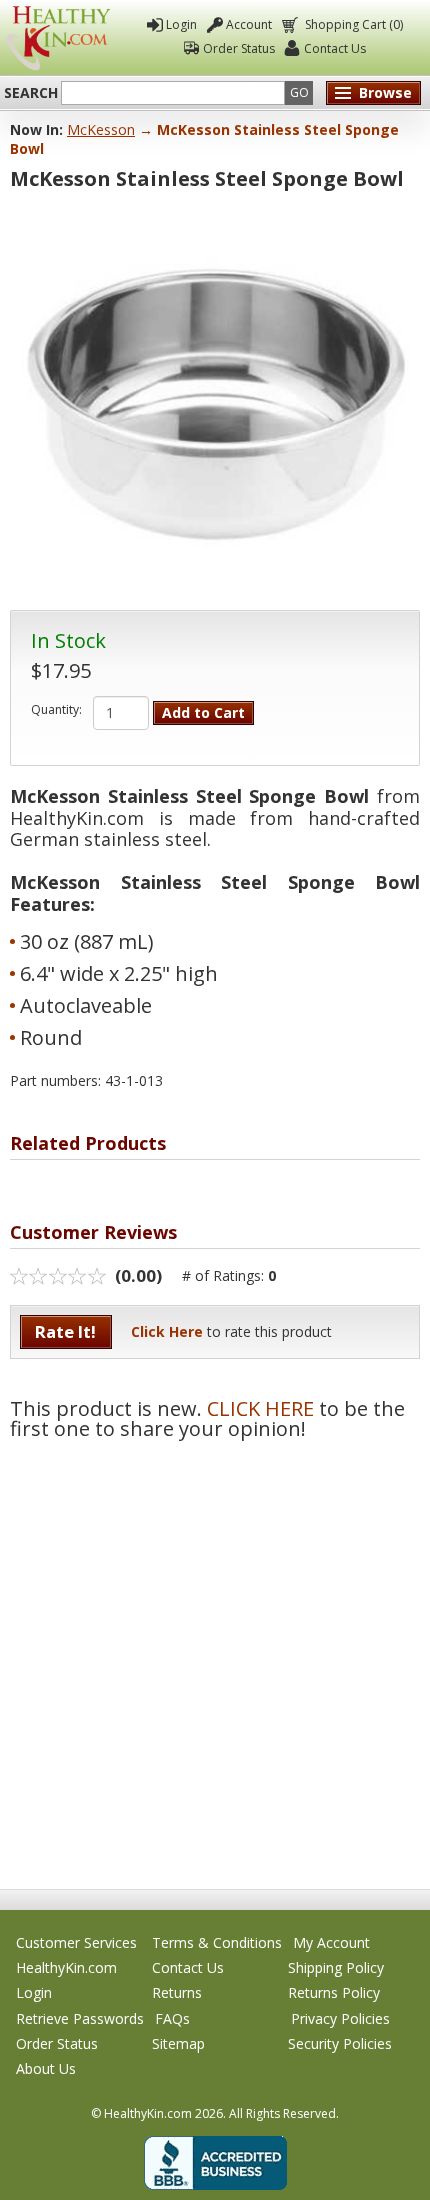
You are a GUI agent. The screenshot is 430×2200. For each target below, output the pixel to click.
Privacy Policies (340, 2018)
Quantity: (56, 710)
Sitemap (178, 2043)
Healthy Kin (58, 38)
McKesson (101, 129)
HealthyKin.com (66, 1967)
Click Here (167, 1331)
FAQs (172, 2018)
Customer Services (76, 1942)
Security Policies (340, 2043)
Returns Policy (334, 1992)
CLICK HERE (260, 1408)
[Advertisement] (215, 1654)
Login (181, 24)
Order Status (239, 48)
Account (249, 24)
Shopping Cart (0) (354, 24)
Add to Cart (203, 712)
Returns (177, 1992)
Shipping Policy (336, 1967)
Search (31, 93)
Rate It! (65, 1331)
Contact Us (335, 48)
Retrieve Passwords (80, 2018)
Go (299, 92)
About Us (46, 2068)
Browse (385, 92)
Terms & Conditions (217, 1942)
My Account (331, 1942)
